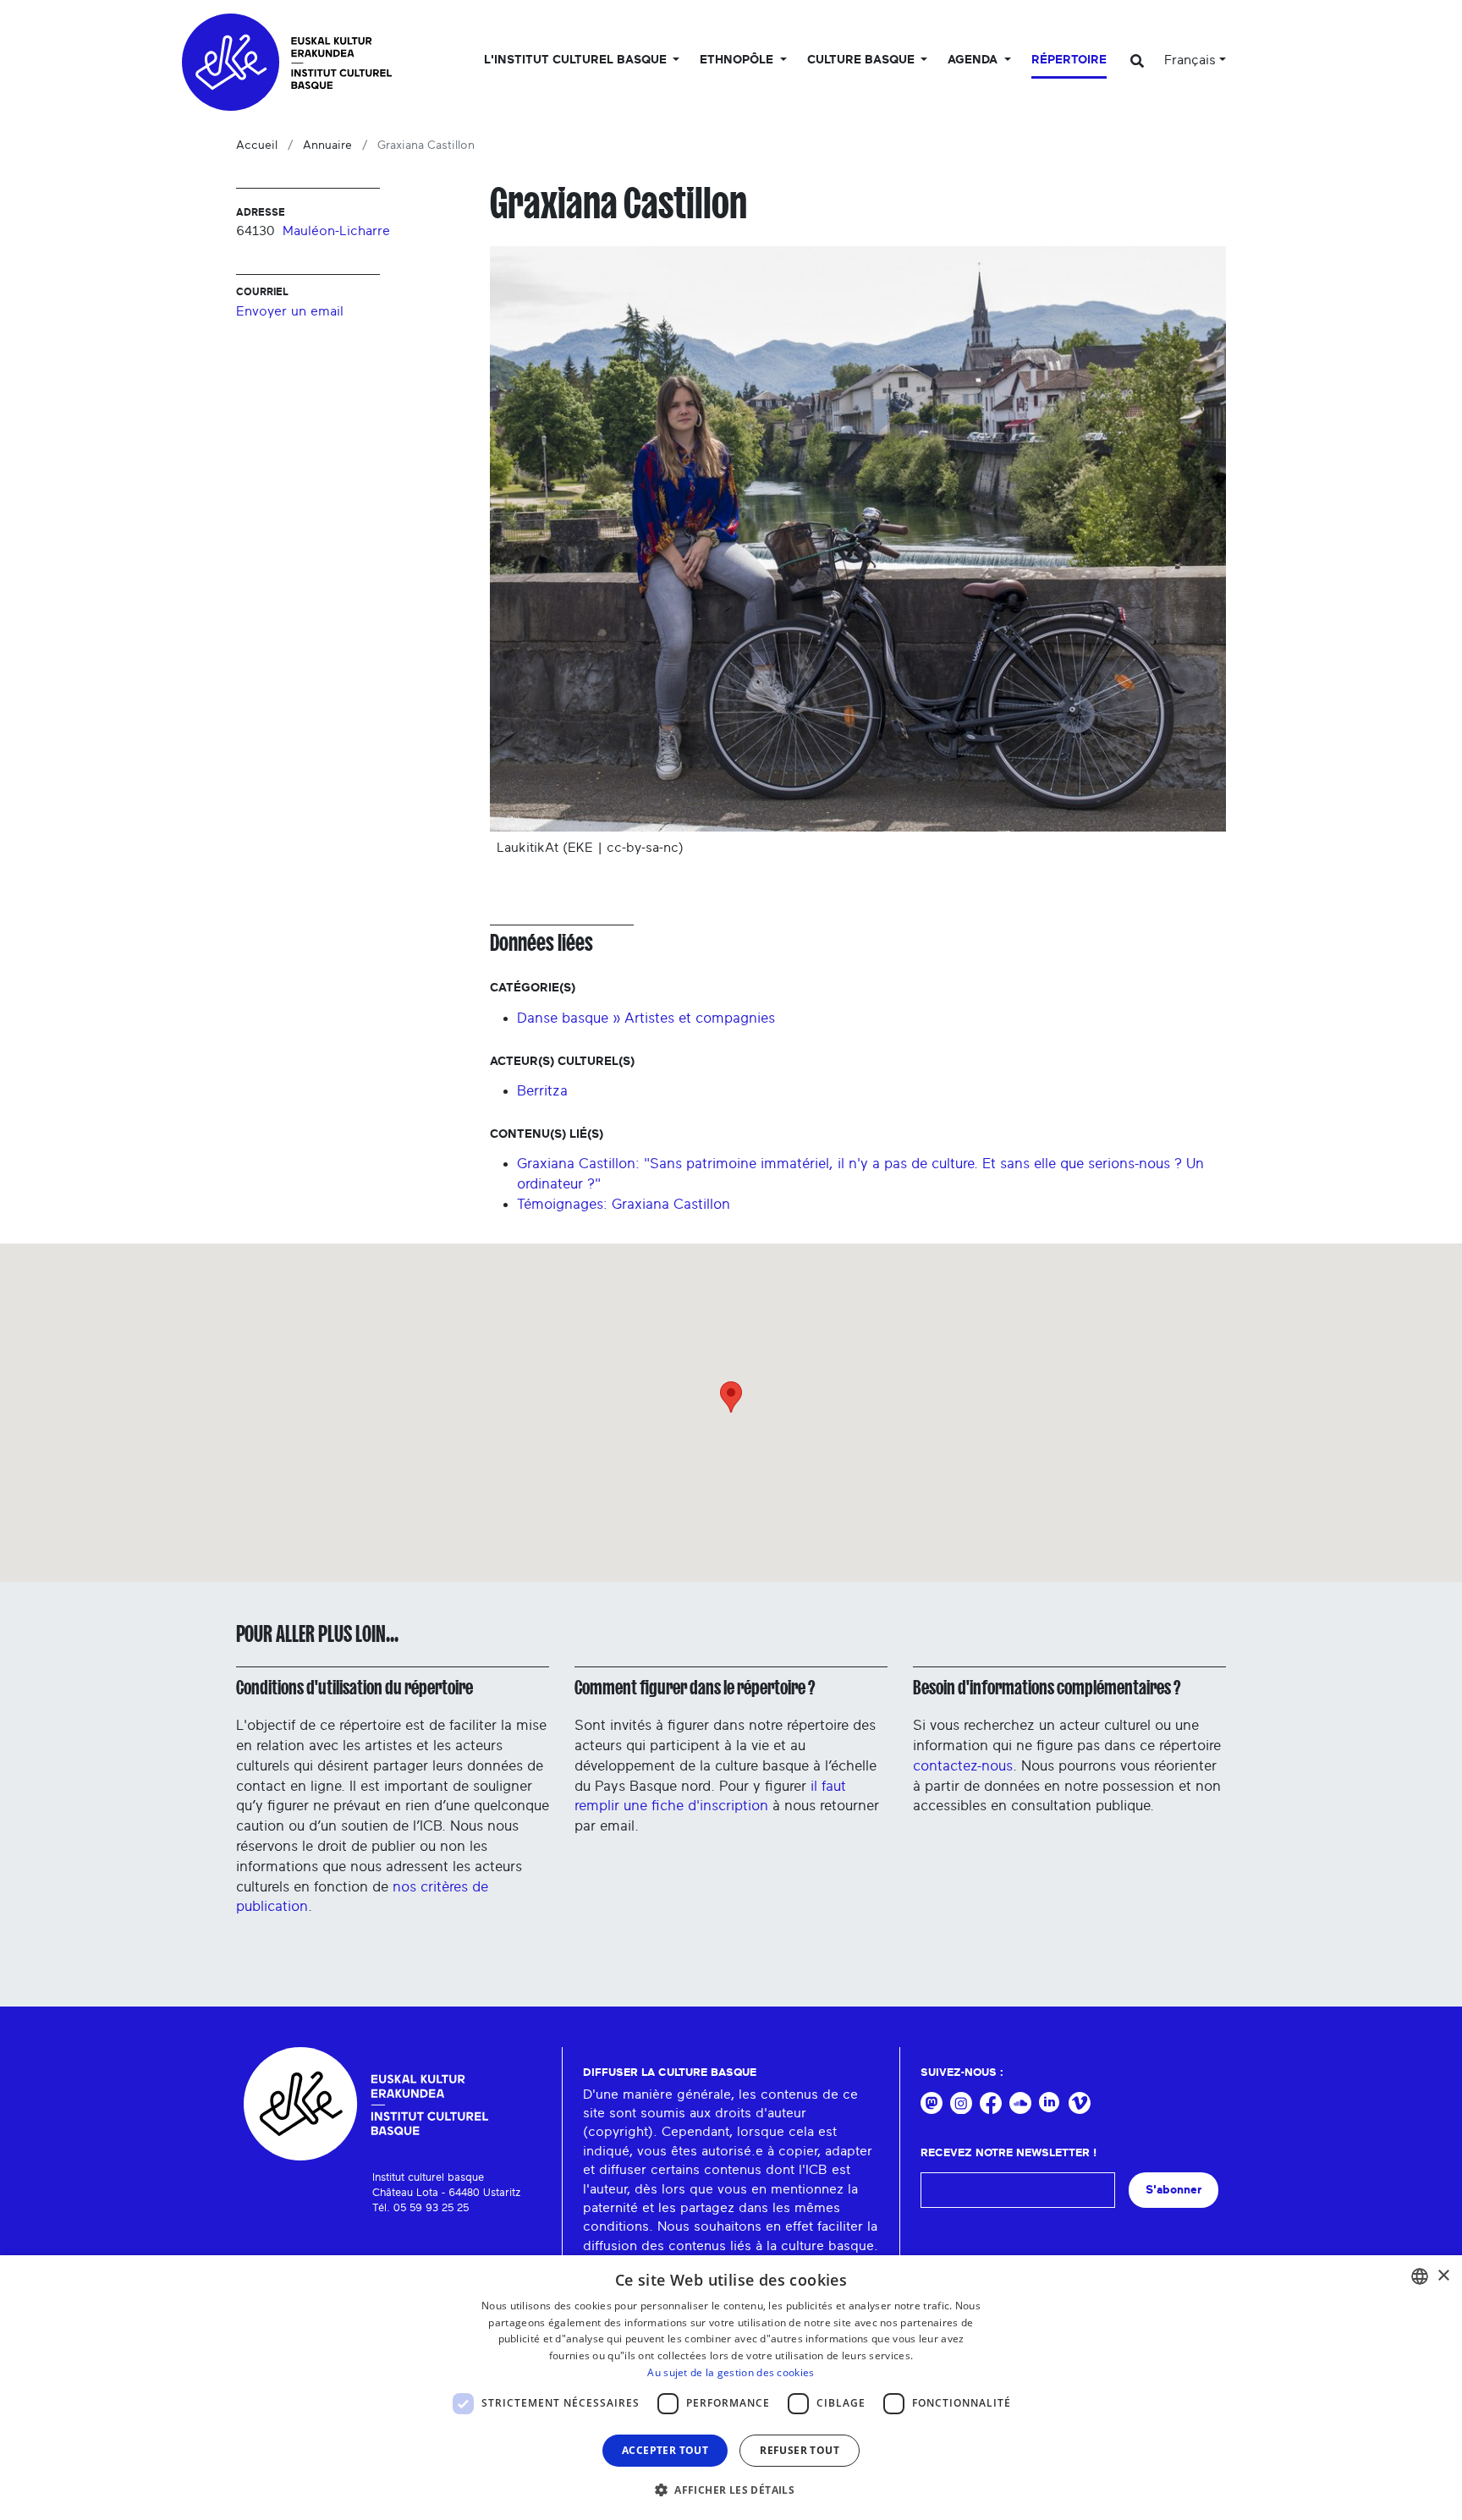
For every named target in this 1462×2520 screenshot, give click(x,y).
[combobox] (1420, 2276)
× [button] (1443, 2276)
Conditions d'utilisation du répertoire (355, 1688)
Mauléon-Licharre (336, 231)
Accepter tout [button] (665, 2450)
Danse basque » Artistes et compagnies (646, 1018)
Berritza (542, 1091)
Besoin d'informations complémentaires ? (1047, 1688)
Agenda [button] (974, 60)
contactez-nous (963, 1766)
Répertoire (1069, 60)
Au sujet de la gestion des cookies (731, 2372)
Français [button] (1190, 60)
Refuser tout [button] (800, 2450)
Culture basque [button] (863, 60)
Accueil (257, 145)
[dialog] (731, 2388)
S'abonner (1173, 2190)
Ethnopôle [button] (738, 60)
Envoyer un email (290, 311)
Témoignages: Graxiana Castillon (624, 1204)
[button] (731, 2490)
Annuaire (327, 145)
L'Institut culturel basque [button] (577, 60)
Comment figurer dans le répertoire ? (695, 1688)
